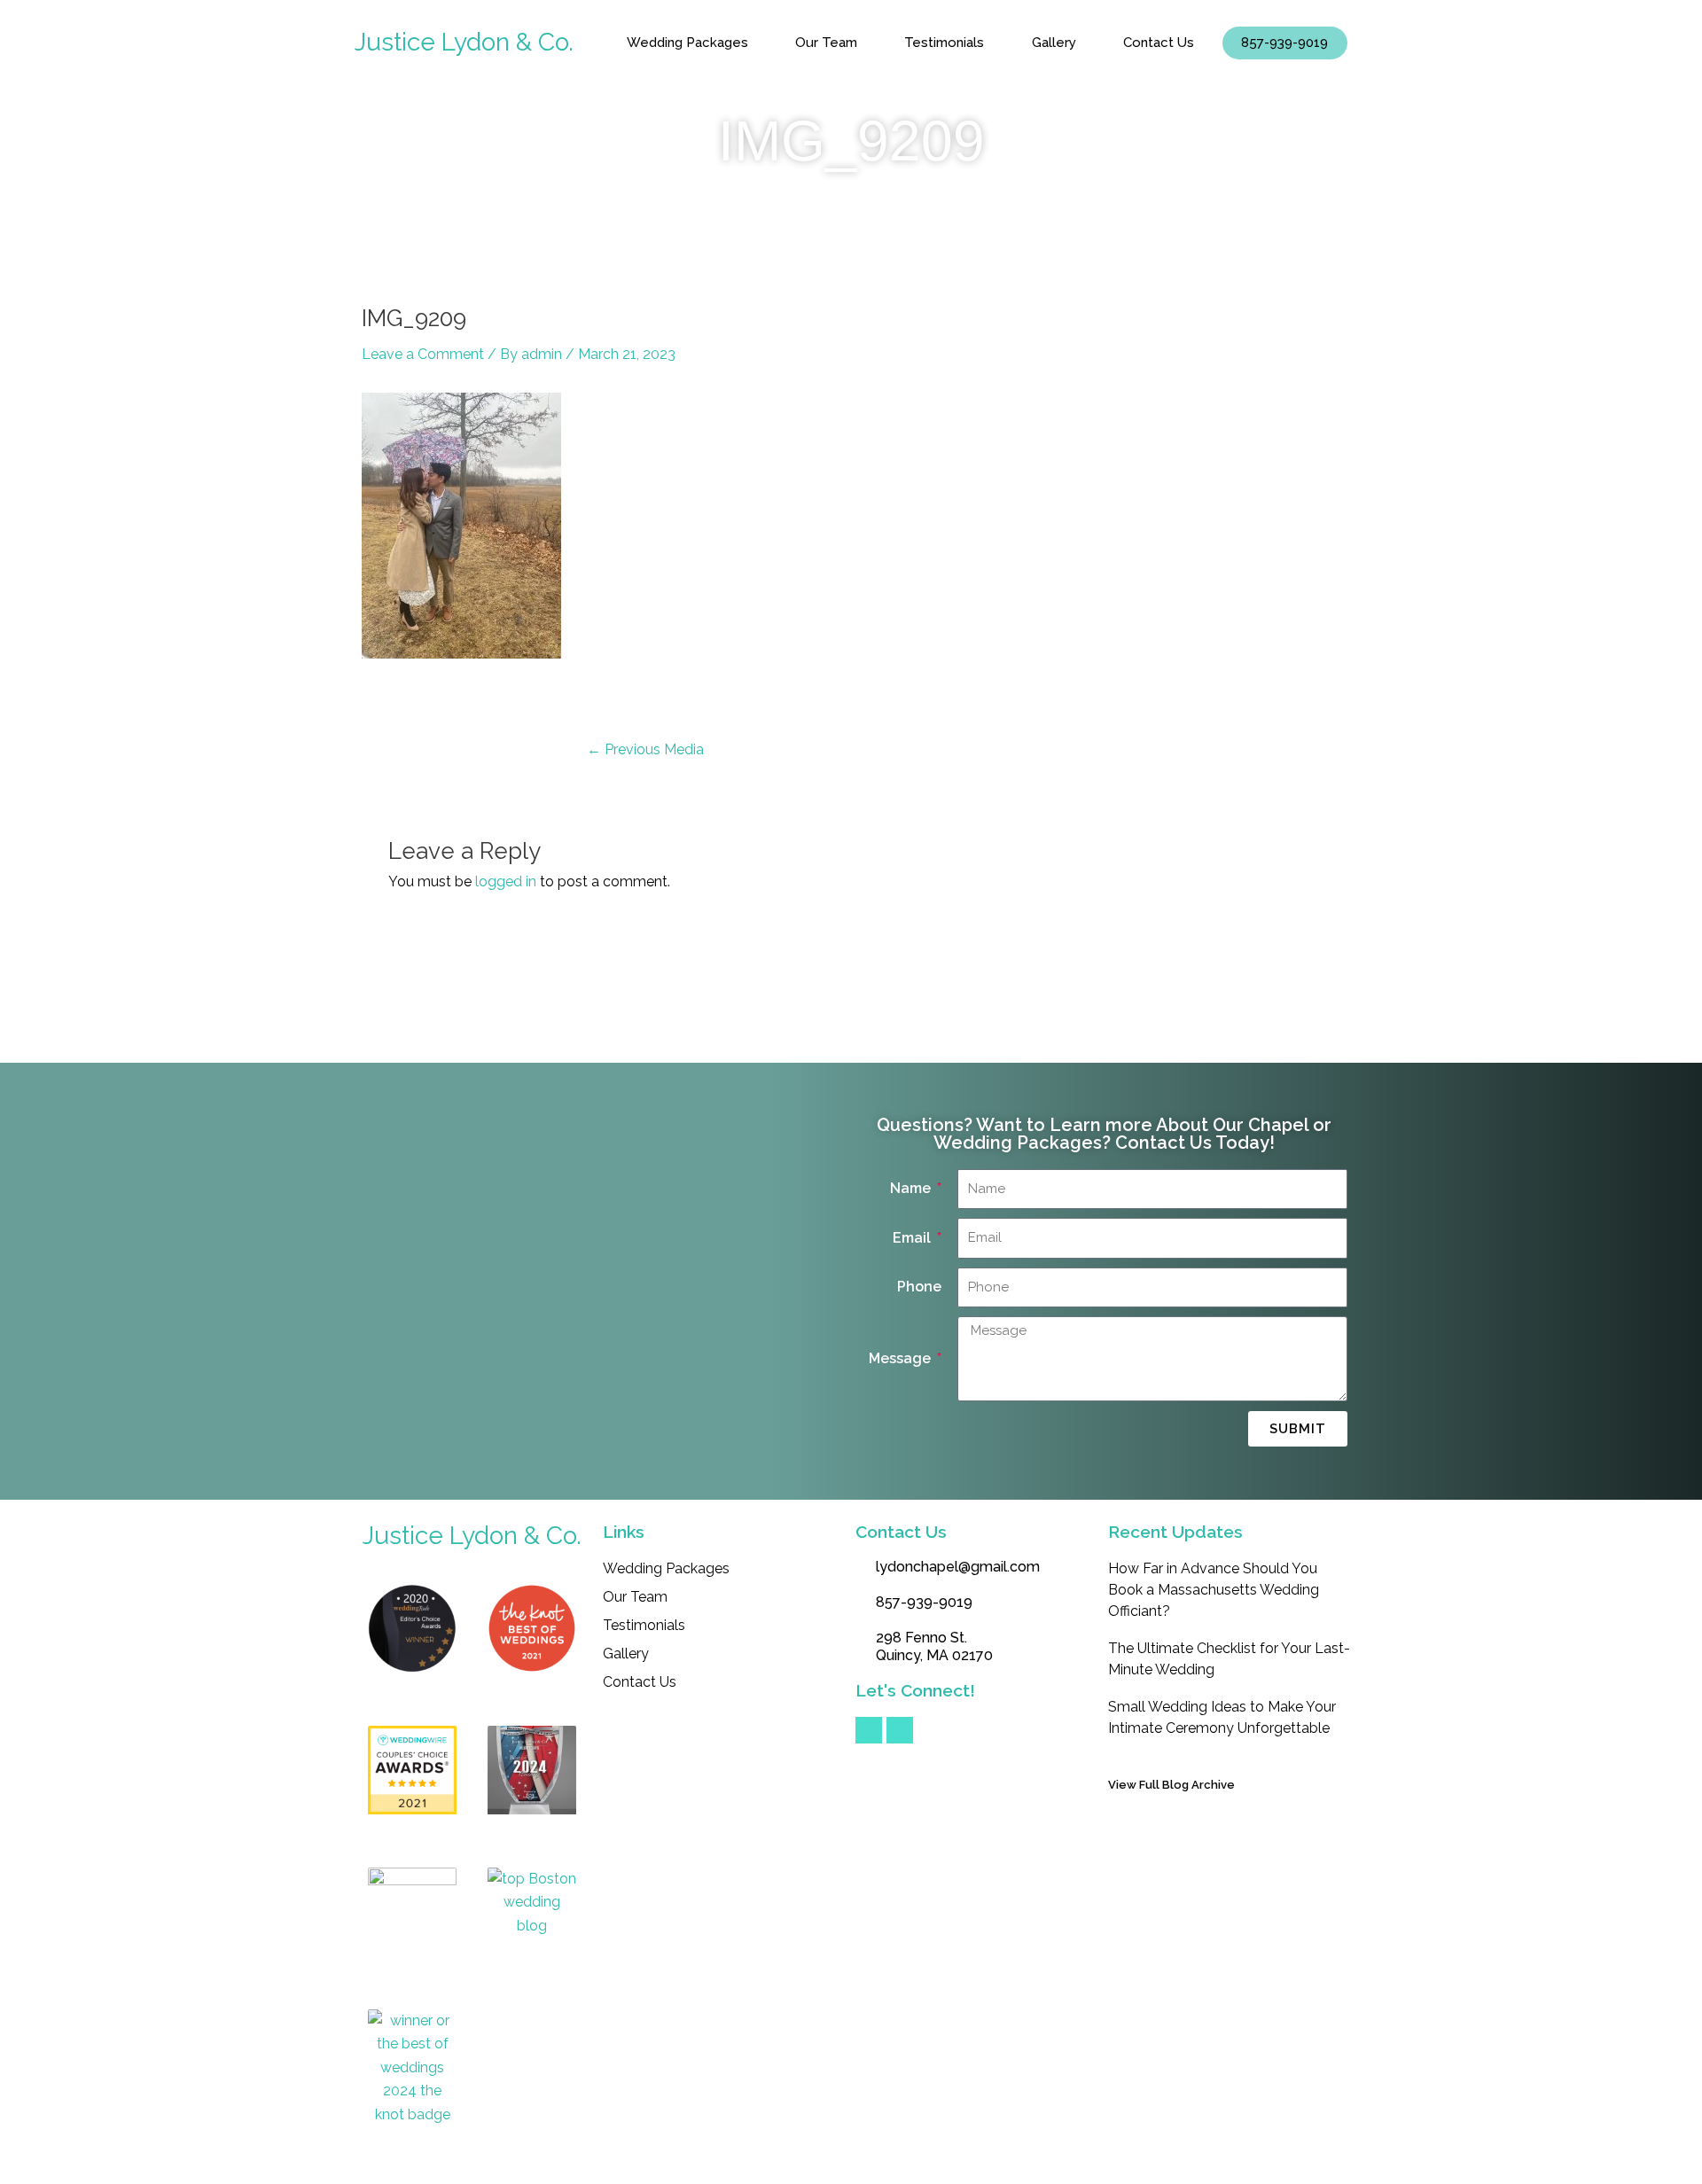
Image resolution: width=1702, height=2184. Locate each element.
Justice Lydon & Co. (464, 42)
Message (902, 1358)
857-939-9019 (1284, 43)
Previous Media (645, 750)
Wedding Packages (687, 43)
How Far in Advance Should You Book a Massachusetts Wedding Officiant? (1214, 1590)
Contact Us (1159, 43)
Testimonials (944, 43)
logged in (506, 881)
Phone (919, 1287)
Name (912, 1188)
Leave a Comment (423, 354)
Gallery (1054, 43)
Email (913, 1238)
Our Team (826, 43)
